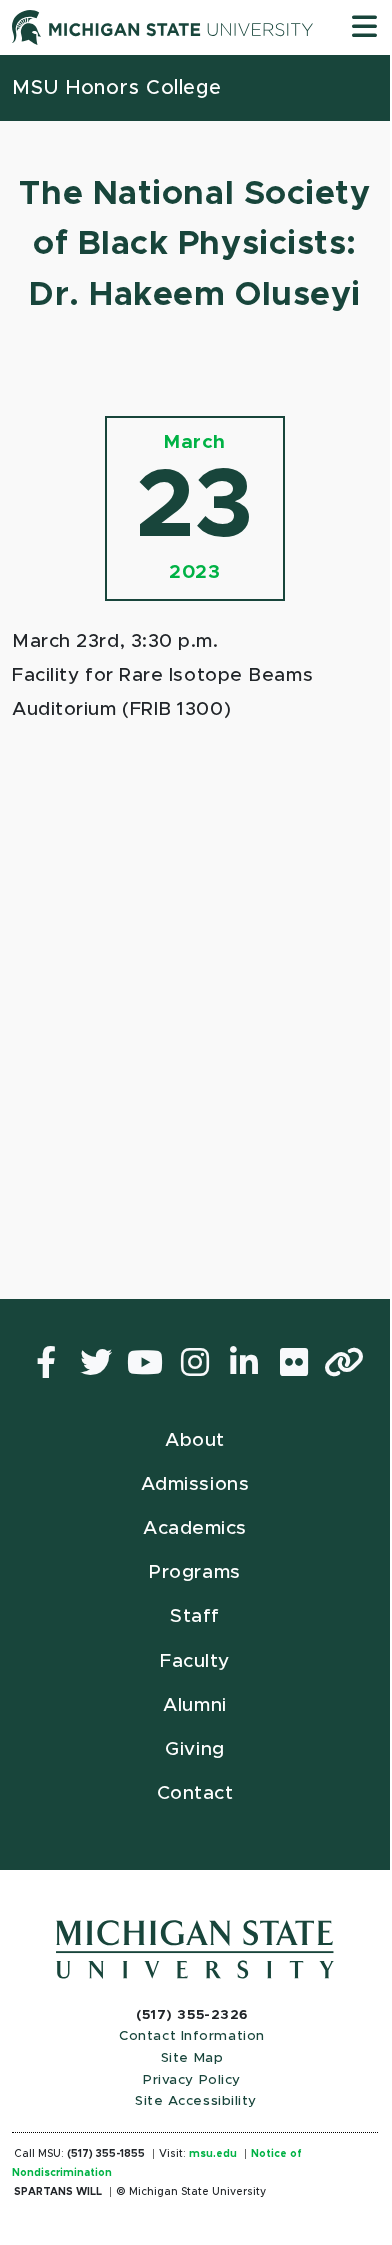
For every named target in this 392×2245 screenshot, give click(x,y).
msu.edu (213, 2154)
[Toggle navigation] (364, 27)
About (195, 1440)
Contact (195, 1793)
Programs (194, 1572)
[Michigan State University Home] (195, 1948)
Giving (194, 1749)
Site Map (192, 2058)
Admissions (195, 1484)
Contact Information (192, 2036)
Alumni (194, 1705)
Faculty (195, 1661)
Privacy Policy (192, 2080)
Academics (195, 1528)
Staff (195, 1616)
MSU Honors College (117, 88)
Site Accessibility (196, 2101)
